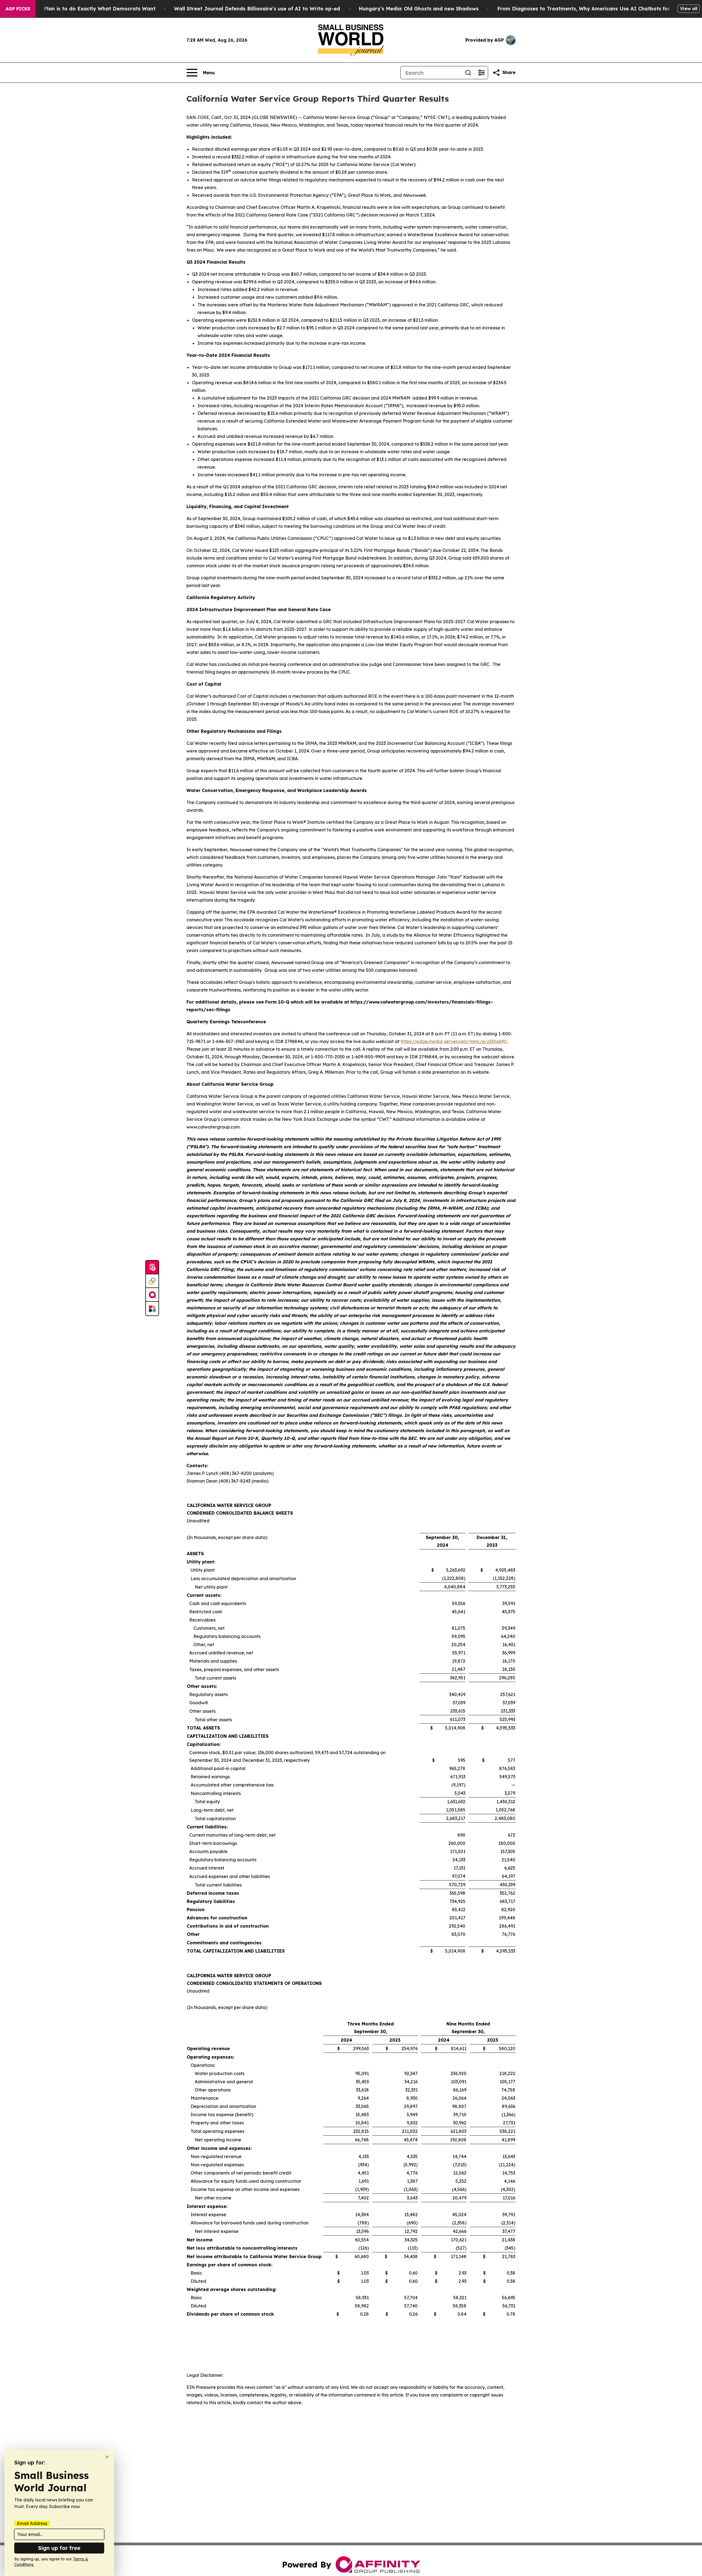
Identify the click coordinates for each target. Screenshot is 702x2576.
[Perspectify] (152, 1281)
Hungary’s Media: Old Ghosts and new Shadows (419, 9)
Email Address (32, 2523)
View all (689, 8)
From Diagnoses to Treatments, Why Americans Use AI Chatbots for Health (593, 9)
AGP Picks (18, 9)
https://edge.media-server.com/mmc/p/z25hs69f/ (454, 1041)
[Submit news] (152, 1267)
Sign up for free (59, 2548)
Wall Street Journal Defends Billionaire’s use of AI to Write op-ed (257, 9)
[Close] (107, 2457)
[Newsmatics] (152, 1309)
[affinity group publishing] (152, 1295)
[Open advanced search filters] (481, 73)
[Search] (468, 73)
